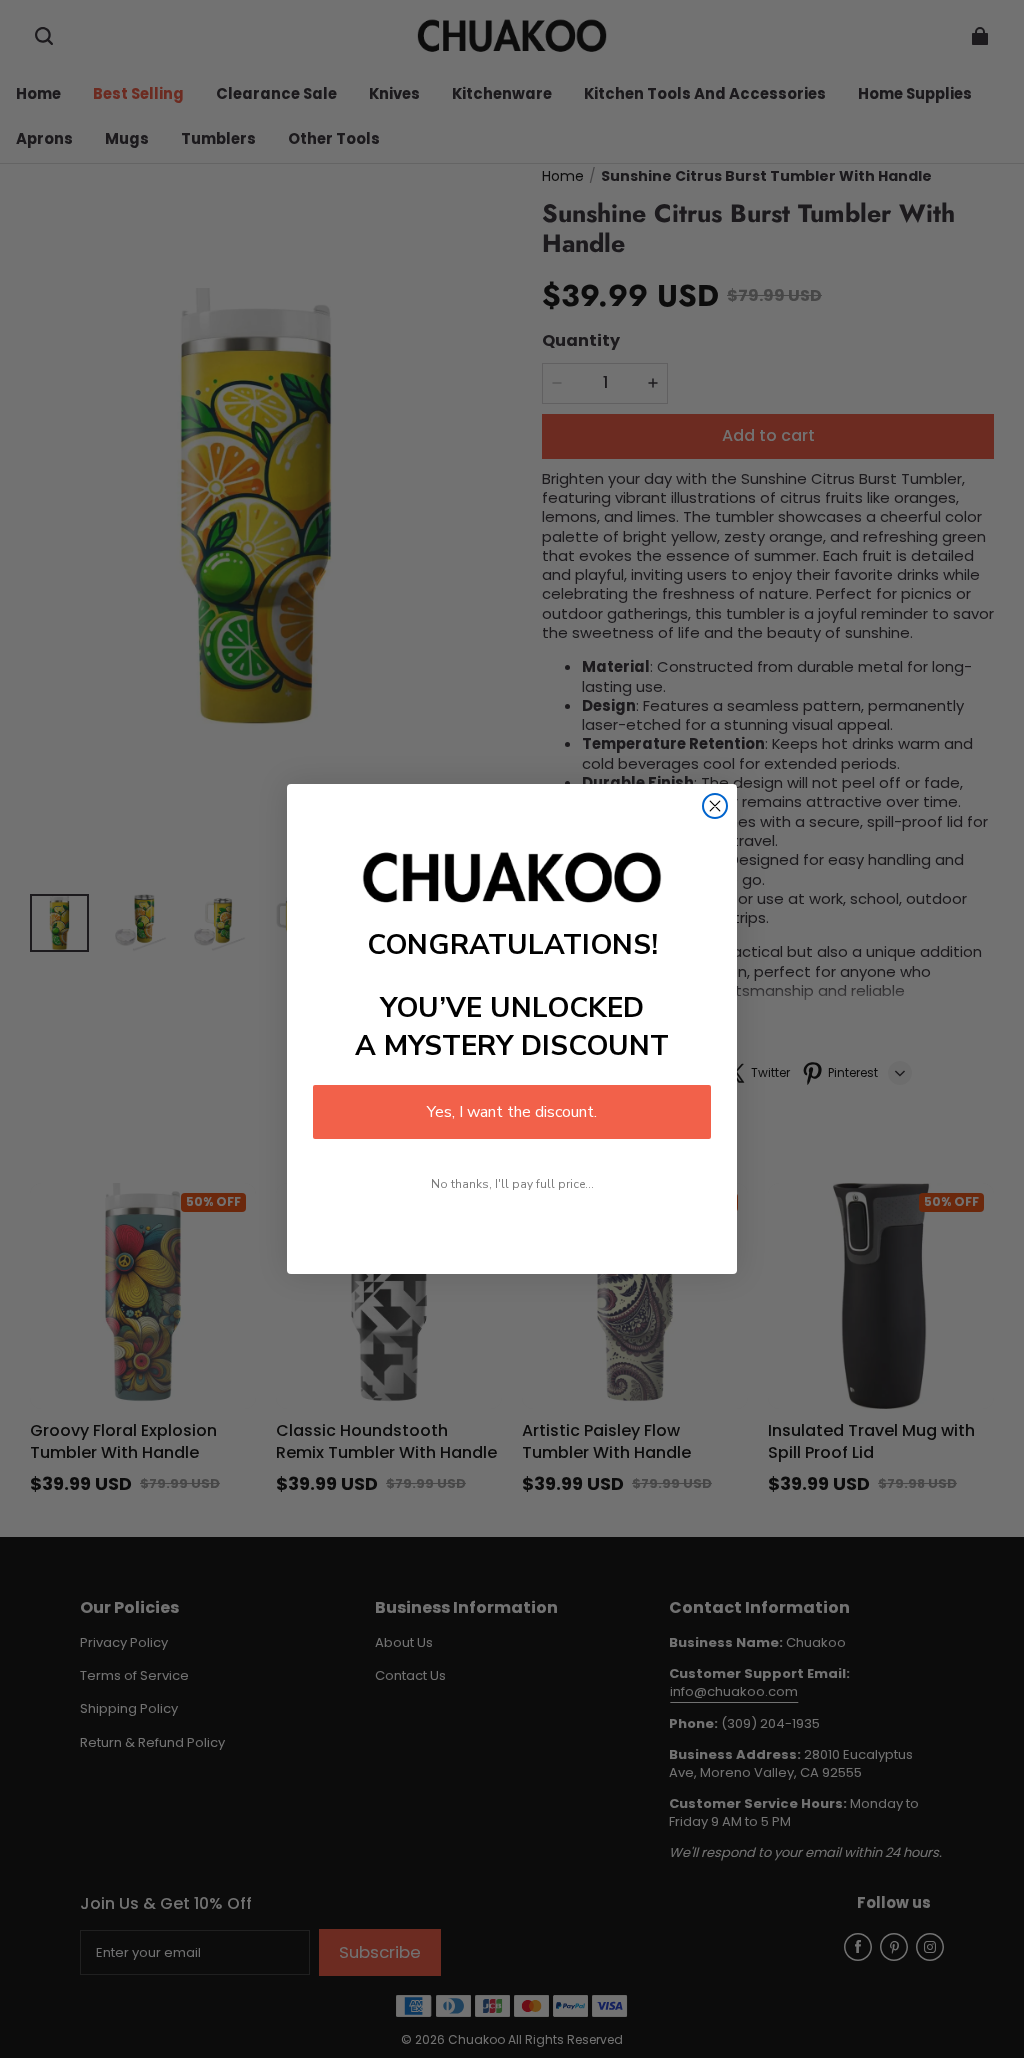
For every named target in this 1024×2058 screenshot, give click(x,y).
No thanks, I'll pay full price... (512, 1184)
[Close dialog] (715, 806)
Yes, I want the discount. (512, 1112)
